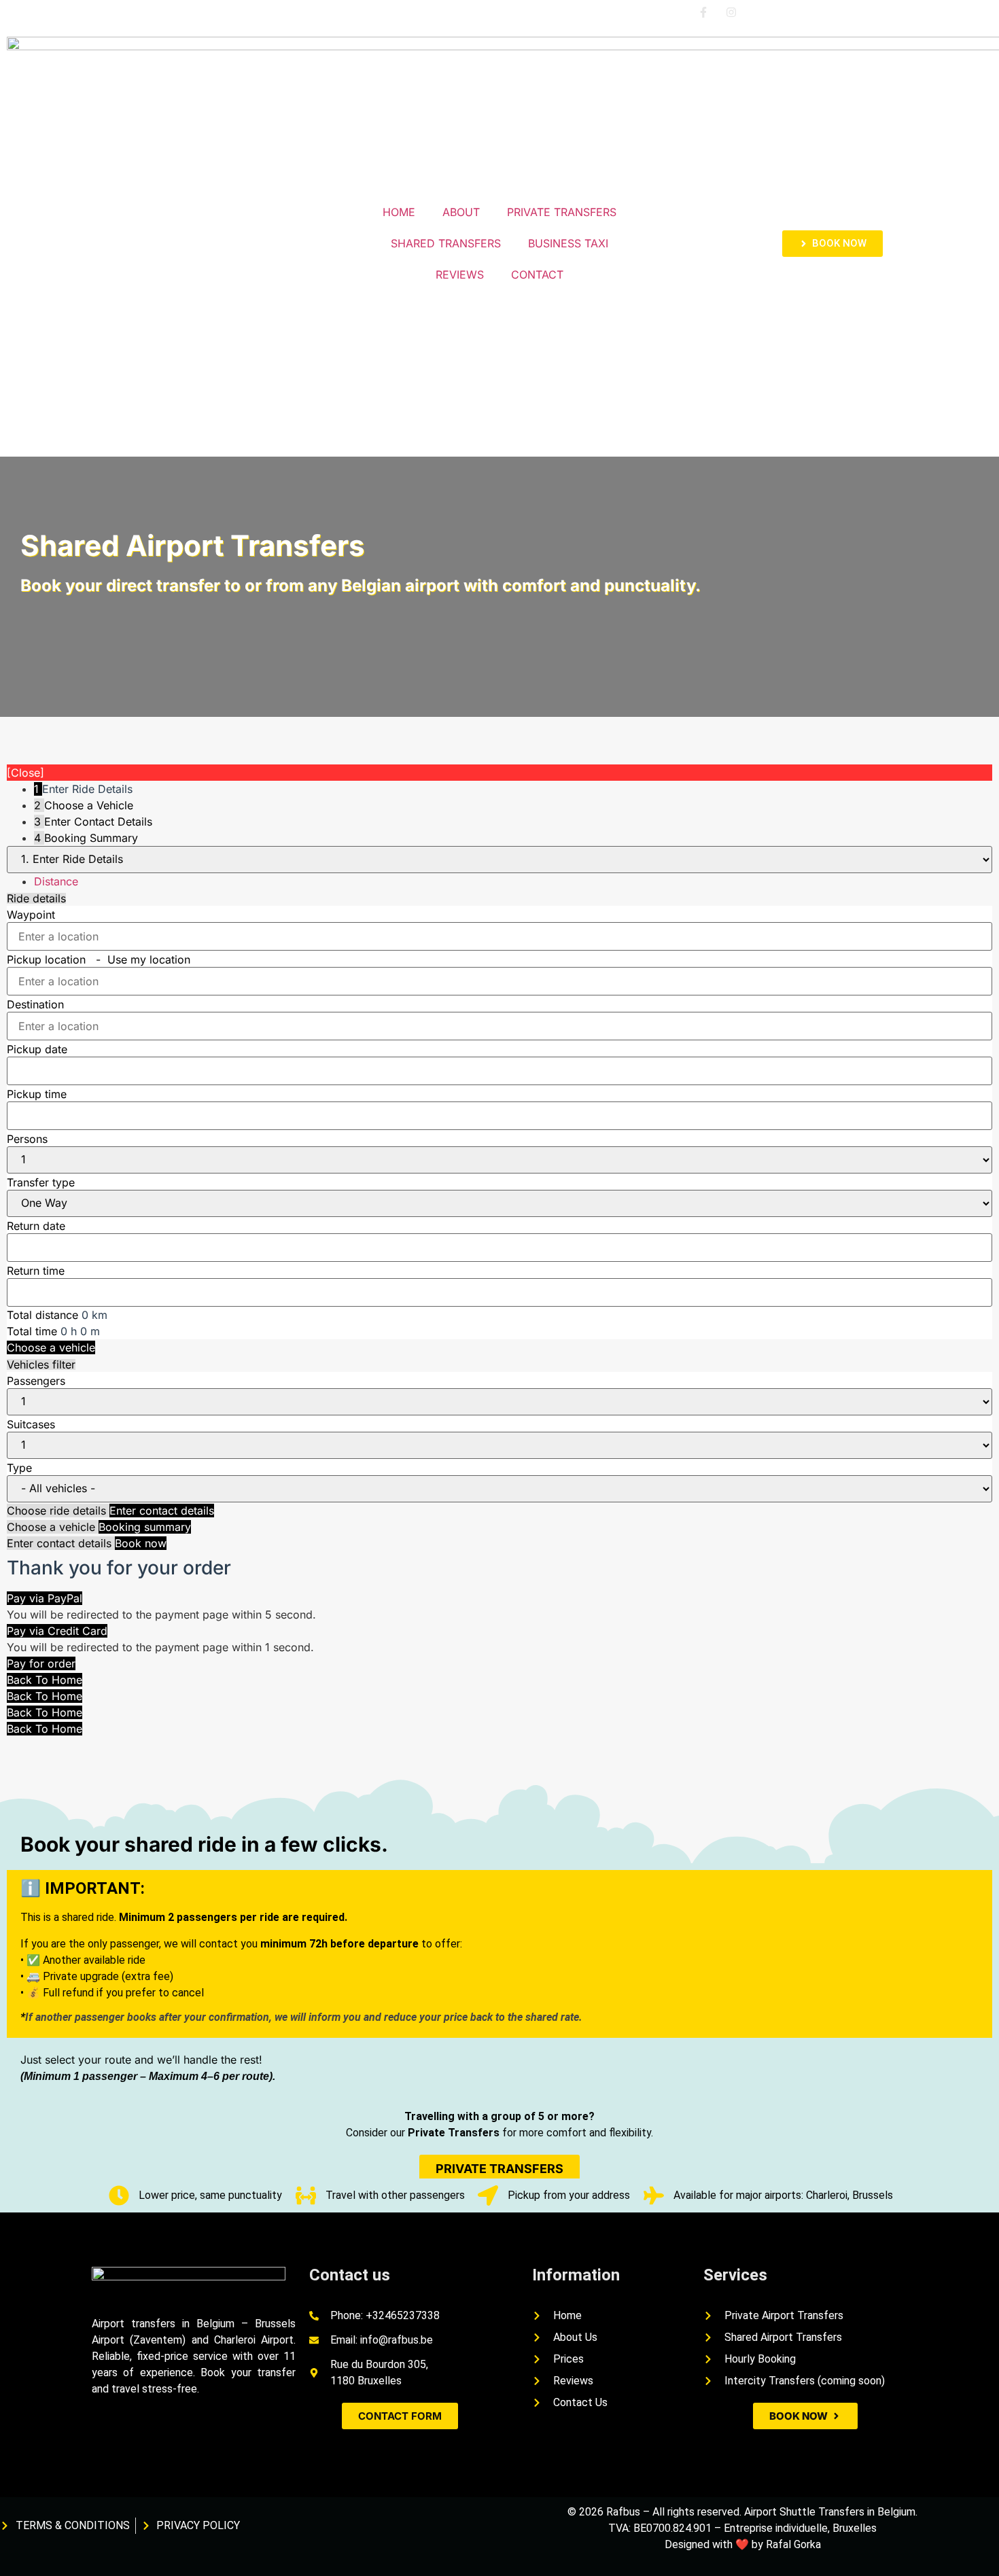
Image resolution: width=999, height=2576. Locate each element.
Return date (36, 1226)
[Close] (25, 773)
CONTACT (537, 275)
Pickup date (37, 1049)
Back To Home (45, 1680)
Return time (36, 1271)
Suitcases (31, 1424)
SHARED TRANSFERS (446, 243)
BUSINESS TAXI (568, 243)
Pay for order (41, 1663)
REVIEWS (460, 275)
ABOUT (461, 212)
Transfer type (41, 1182)
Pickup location (99, 959)
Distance (56, 881)
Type (19, 1468)
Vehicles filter (41, 1364)
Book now (141, 1543)
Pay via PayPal (45, 1598)
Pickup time (37, 1094)
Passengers (36, 1381)
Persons (27, 1139)
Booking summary (145, 1527)
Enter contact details (162, 1511)
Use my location (149, 959)
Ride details (36, 898)
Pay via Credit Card (57, 1631)
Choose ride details (58, 1511)
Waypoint (31, 915)
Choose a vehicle (51, 1347)
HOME (399, 212)
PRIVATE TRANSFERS (562, 212)
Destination (35, 1004)
